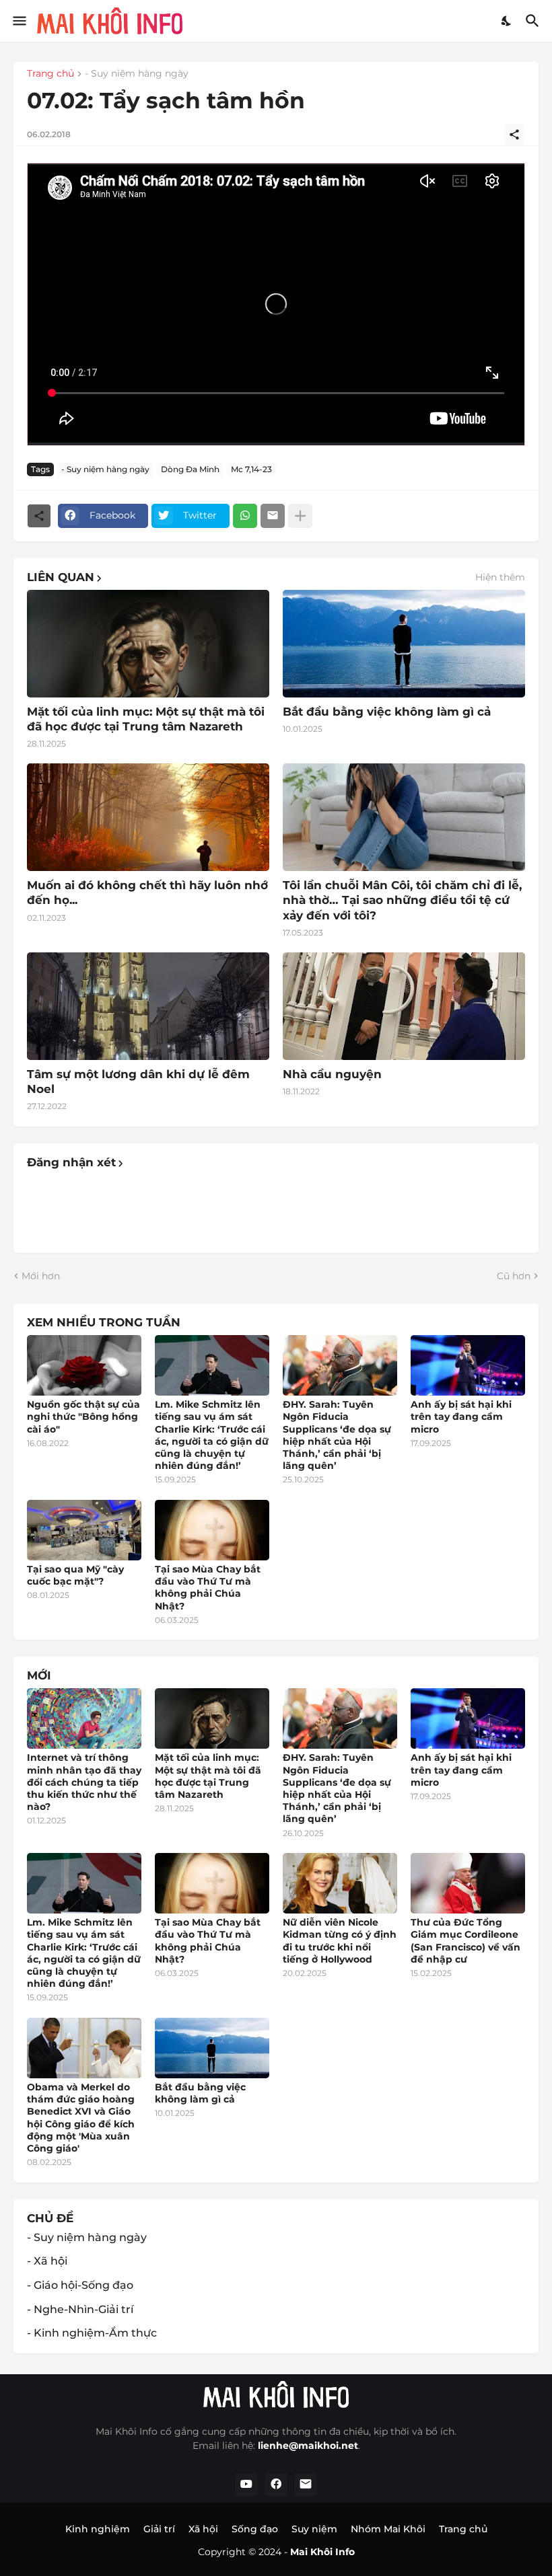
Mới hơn (41, 1276)
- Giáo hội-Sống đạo (80, 2285)
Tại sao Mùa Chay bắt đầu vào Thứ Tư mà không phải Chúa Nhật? (208, 1588)
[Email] (273, 516)
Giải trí (159, 2529)
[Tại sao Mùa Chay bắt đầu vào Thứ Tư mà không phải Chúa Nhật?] (212, 1530)
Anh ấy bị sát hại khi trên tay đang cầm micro (461, 1416)
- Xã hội (47, 2261)
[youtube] (246, 2485)
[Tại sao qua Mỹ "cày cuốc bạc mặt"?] (84, 1530)
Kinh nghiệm (98, 2529)
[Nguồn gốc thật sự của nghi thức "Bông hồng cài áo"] (84, 1365)
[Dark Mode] (507, 21)
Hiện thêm (500, 577)
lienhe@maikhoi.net (308, 2446)
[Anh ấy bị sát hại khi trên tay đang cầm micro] (468, 1365)
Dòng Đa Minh (190, 469)
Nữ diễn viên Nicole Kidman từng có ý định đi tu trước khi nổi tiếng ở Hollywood (340, 1941)
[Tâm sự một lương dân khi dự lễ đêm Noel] (148, 1006)
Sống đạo (255, 2529)
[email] (306, 2485)
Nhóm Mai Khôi (388, 2529)
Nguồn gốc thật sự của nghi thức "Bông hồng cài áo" (83, 1416)
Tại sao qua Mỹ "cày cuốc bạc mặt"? (75, 1575)
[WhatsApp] (245, 516)
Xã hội (203, 2529)
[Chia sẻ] (514, 135)
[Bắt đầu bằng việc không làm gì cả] (404, 644)
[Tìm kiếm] (534, 21)
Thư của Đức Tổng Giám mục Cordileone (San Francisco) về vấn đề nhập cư (465, 1941)
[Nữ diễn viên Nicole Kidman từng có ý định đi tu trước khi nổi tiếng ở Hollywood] (340, 1883)
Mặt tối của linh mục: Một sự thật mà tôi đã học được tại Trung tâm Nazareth (146, 719)
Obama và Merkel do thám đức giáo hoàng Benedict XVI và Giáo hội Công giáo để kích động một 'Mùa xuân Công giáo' (81, 2118)
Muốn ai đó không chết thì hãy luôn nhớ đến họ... (147, 893)
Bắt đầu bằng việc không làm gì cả (387, 712)
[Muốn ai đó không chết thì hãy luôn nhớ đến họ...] (148, 817)
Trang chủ (50, 74)
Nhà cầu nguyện (332, 1074)
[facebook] (276, 2485)
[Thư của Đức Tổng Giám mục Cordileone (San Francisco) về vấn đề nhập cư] (468, 1883)
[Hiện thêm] (300, 516)
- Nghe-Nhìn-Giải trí (80, 2309)
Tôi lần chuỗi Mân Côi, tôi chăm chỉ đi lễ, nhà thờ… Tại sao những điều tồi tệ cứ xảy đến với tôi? (402, 900)
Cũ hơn (514, 1276)
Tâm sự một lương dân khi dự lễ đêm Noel (138, 1082)
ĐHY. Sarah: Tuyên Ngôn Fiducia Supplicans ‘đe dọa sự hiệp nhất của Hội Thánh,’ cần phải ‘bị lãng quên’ (337, 1435)
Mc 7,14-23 (251, 469)
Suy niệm (314, 2529)
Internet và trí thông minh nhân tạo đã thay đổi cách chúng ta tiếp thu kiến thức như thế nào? (84, 1782)
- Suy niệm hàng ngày (137, 74)
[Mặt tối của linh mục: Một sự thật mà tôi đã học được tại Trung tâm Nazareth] (148, 644)
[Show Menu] (19, 21)
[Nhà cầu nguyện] (404, 1006)
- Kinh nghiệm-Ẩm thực (92, 2333)
